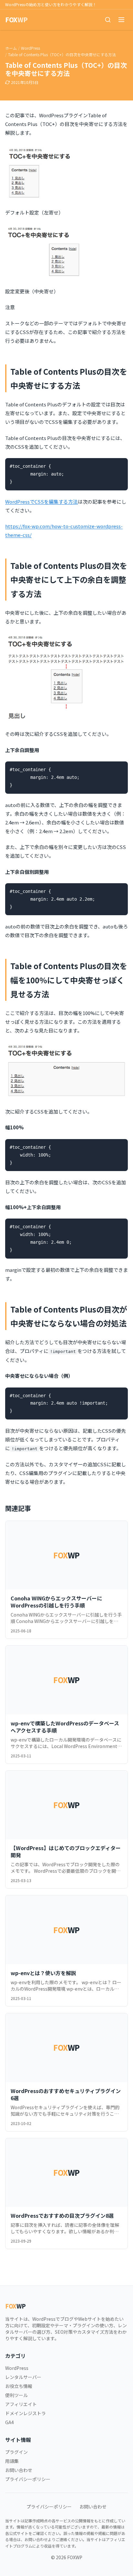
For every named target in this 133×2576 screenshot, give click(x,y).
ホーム (11, 48)
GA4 (10, 2422)
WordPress (31, 48)
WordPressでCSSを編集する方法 (41, 502)
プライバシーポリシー (28, 2479)
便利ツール (16, 2395)
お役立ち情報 (19, 2386)
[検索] (108, 20)
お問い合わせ (19, 2470)
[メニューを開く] (121, 20)
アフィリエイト (21, 2404)
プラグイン (16, 2452)
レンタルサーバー (23, 2377)
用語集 (12, 2461)
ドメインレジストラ (26, 2413)
